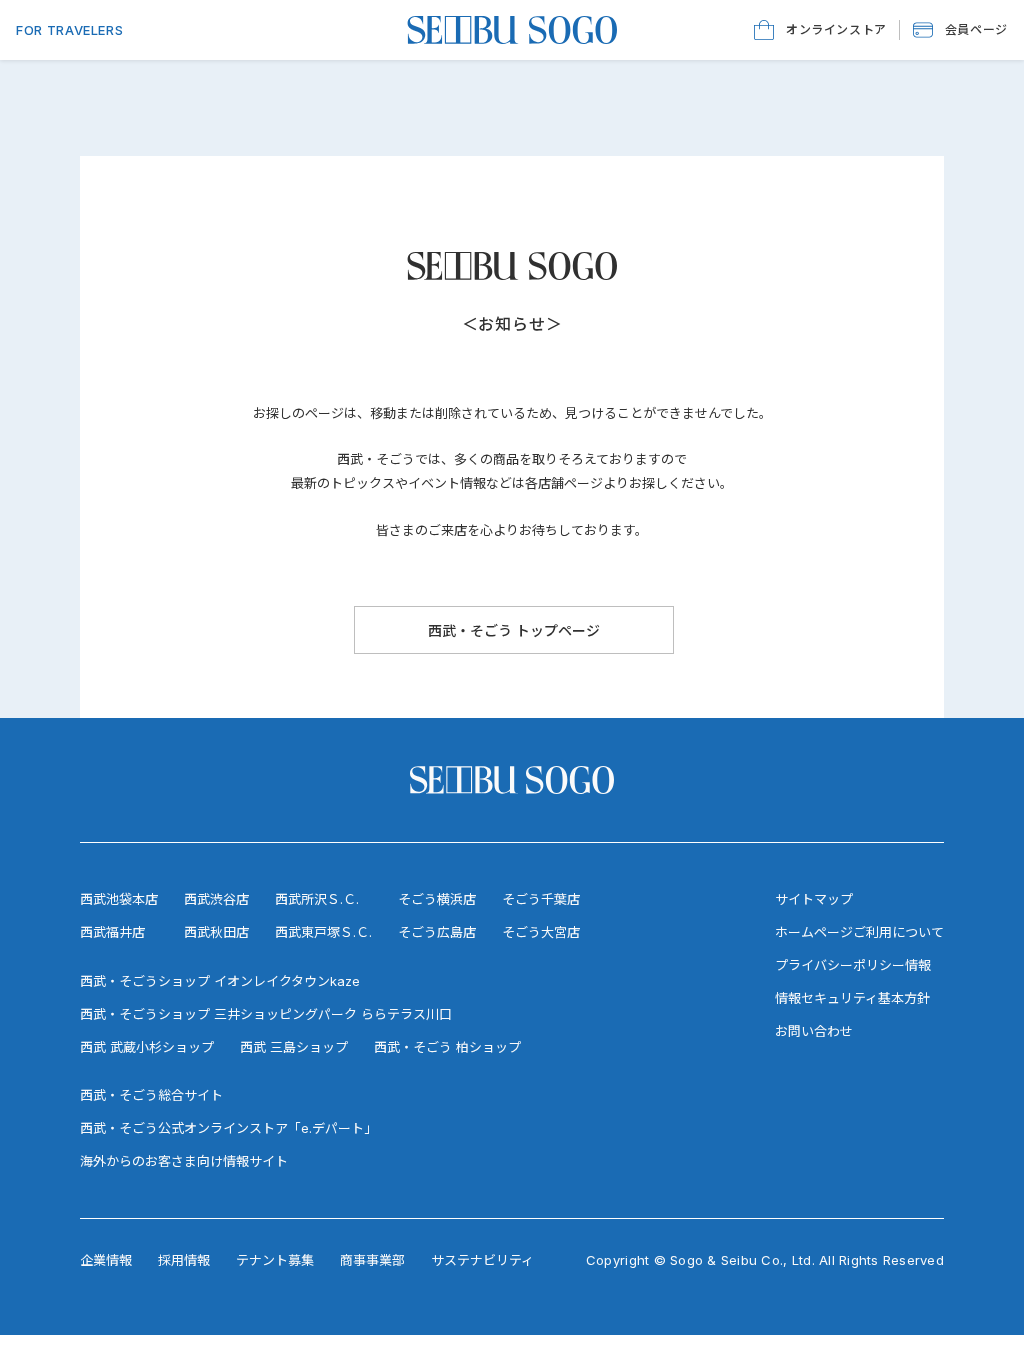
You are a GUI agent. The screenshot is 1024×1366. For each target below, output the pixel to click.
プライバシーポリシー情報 (853, 965)
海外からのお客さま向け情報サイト (184, 1161)
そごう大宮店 (541, 932)
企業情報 (106, 1260)
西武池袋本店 (119, 899)
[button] (960, 30)
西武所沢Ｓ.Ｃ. (317, 899)
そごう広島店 (437, 932)
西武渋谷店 (216, 899)
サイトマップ (814, 899)
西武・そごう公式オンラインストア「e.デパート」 (228, 1128)
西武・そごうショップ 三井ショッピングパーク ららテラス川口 (266, 1014)
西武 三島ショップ (294, 1047)
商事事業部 (372, 1260)
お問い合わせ (814, 1031)
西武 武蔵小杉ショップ (147, 1047)
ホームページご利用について (859, 932)
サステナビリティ (482, 1260)
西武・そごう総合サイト (151, 1095)
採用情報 (184, 1260)
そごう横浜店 (437, 899)
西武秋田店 (216, 932)
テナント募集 (275, 1260)
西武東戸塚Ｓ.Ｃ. (323, 932)
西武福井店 (112, 932)
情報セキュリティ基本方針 (852, 998)
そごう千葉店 (541, 899)
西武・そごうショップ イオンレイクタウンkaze (220, 981)
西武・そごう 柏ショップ (447, 1047)
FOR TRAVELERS (69, 30)
